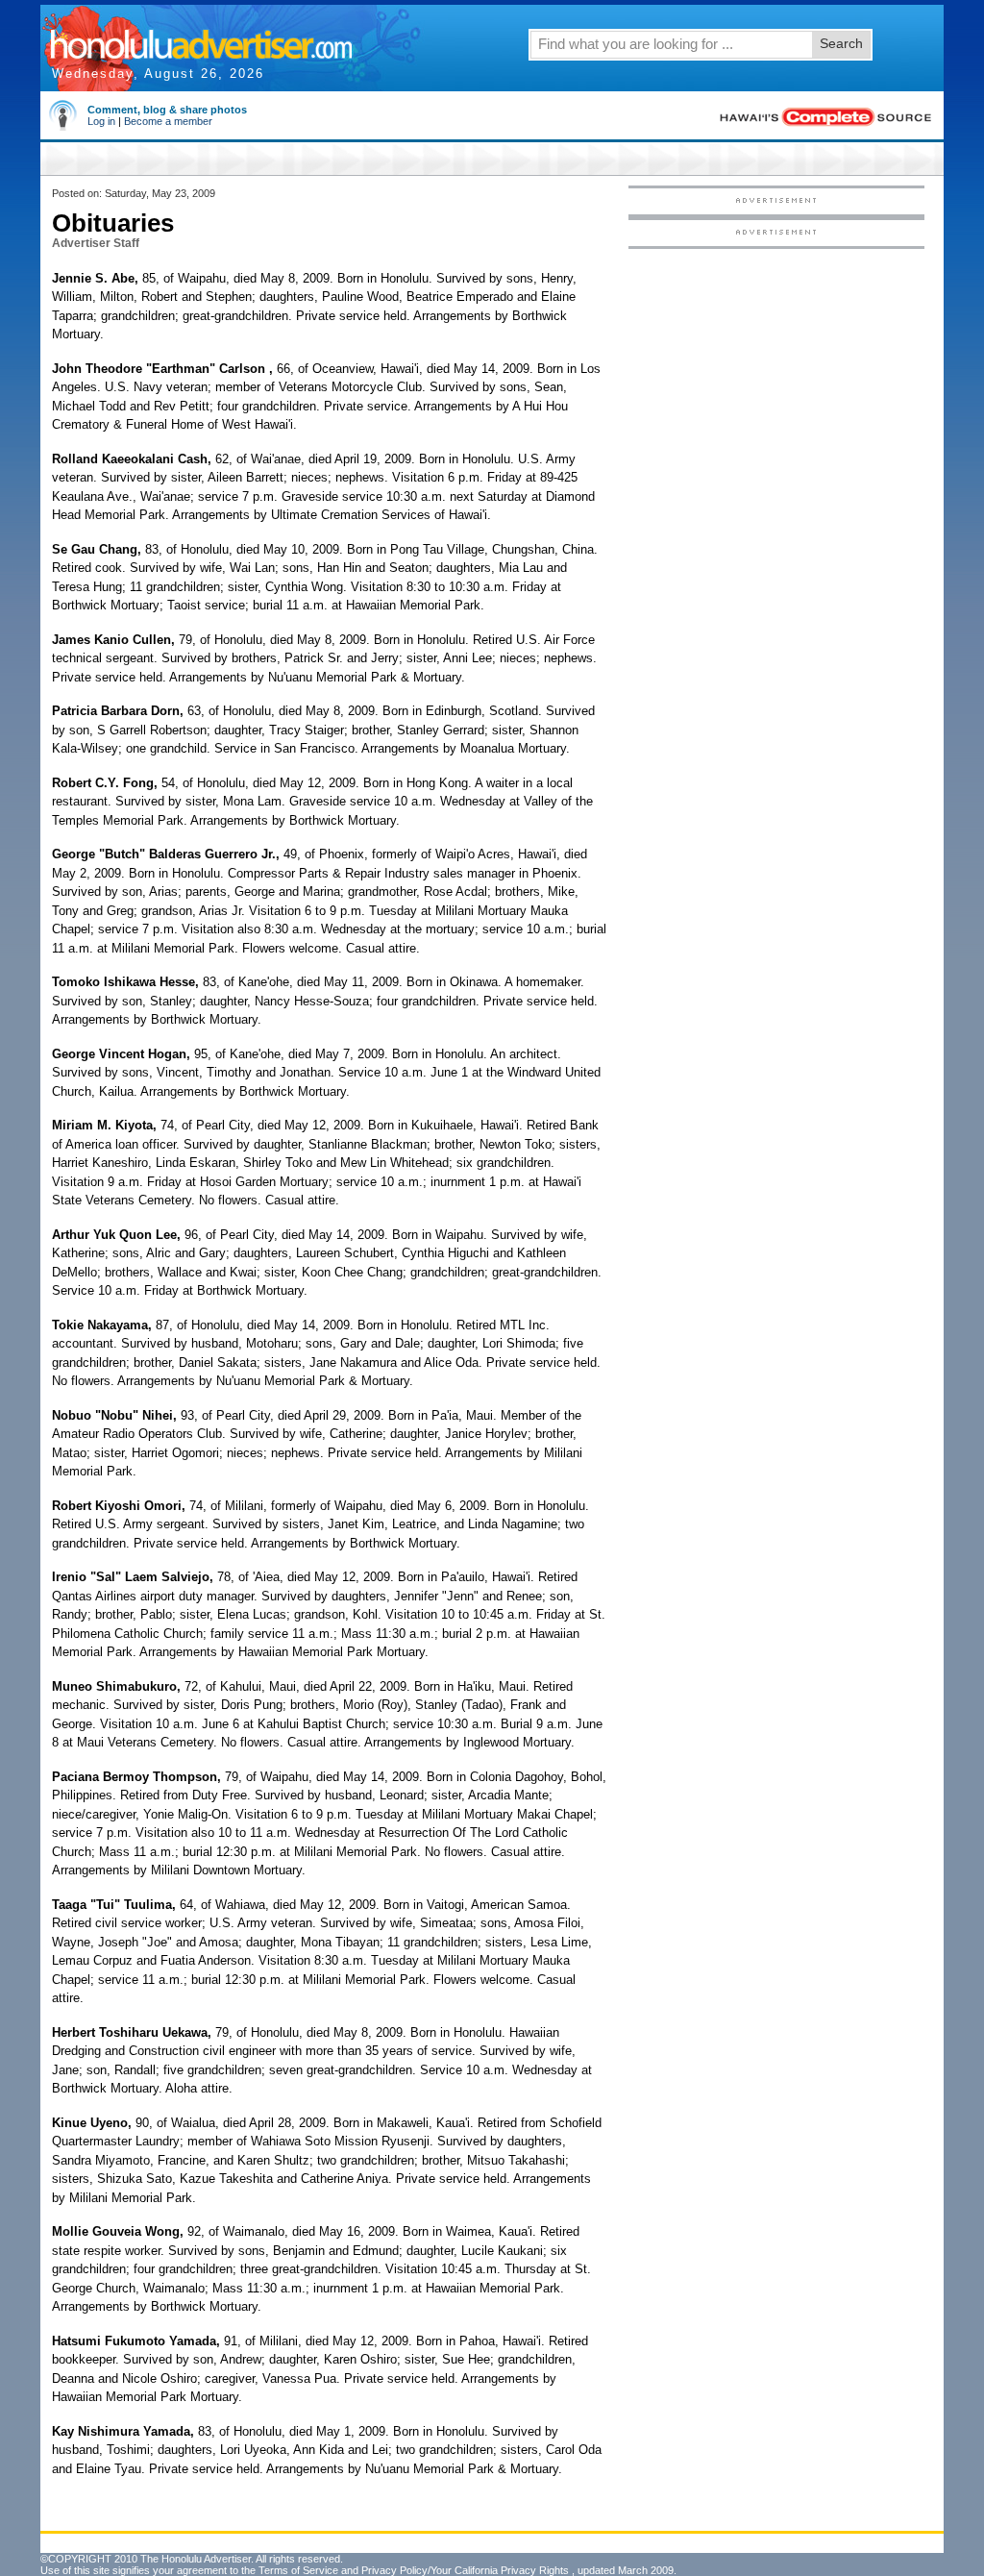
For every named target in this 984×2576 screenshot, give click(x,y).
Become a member (168, 121)
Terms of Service (298, 2570)
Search (841, 43)
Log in (101, 121)
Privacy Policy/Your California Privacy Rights (465, 2570)
